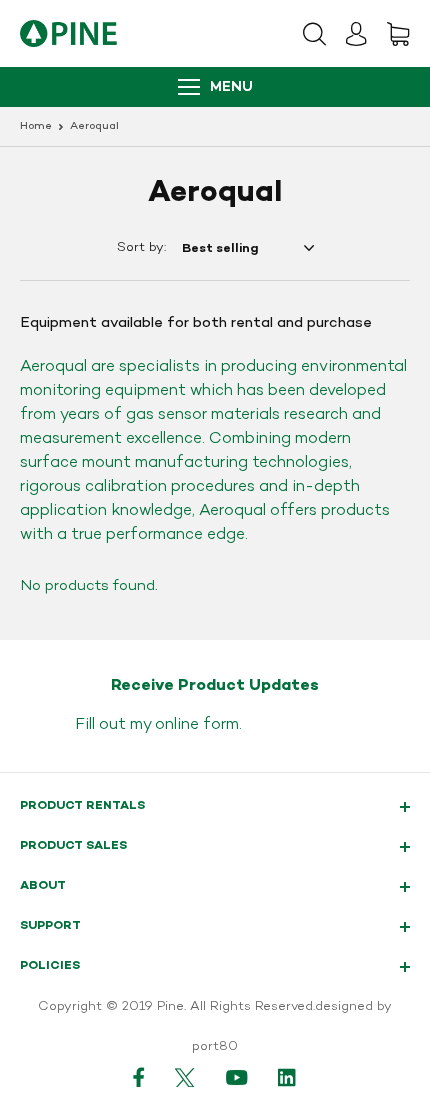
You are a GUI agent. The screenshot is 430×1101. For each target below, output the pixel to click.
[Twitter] (185, 1077)
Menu (231, 87)
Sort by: (141, 248)
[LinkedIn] (288, 1077)
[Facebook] (139, 1077)
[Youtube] (237, 1077)
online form (197, 725)
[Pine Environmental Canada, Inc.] (68, 33)
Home (36, 126)
